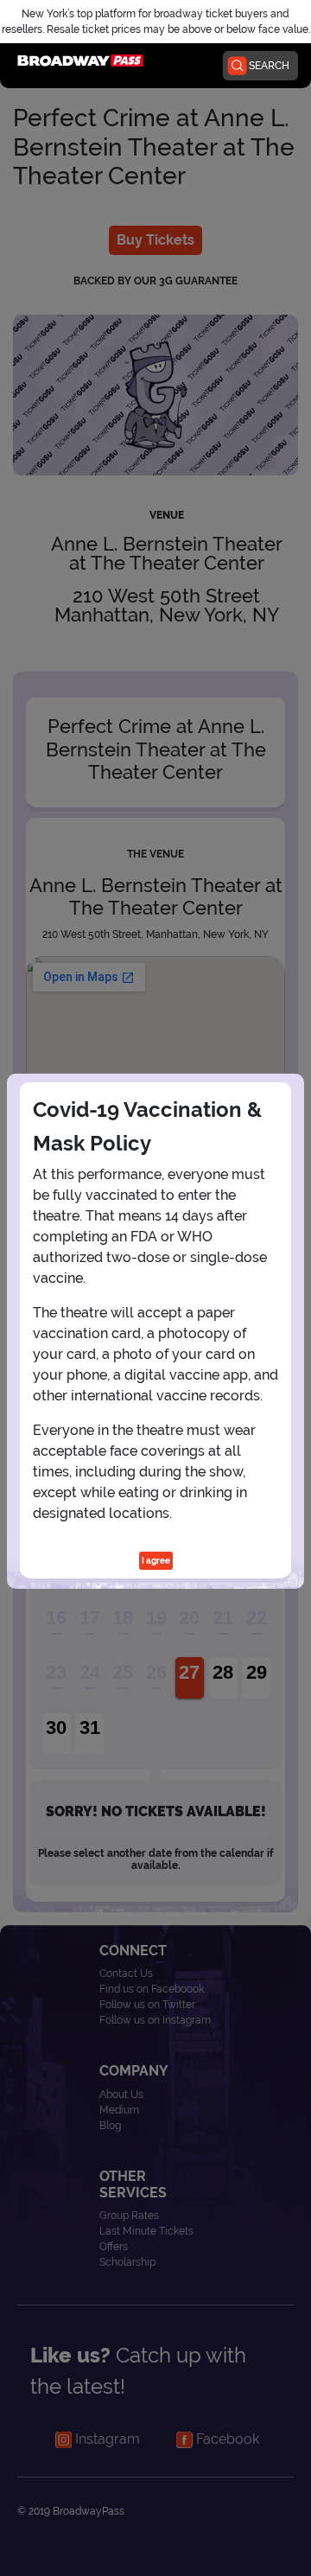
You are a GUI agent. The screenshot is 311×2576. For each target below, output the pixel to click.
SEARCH (269, 66)
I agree (156, 1561)
